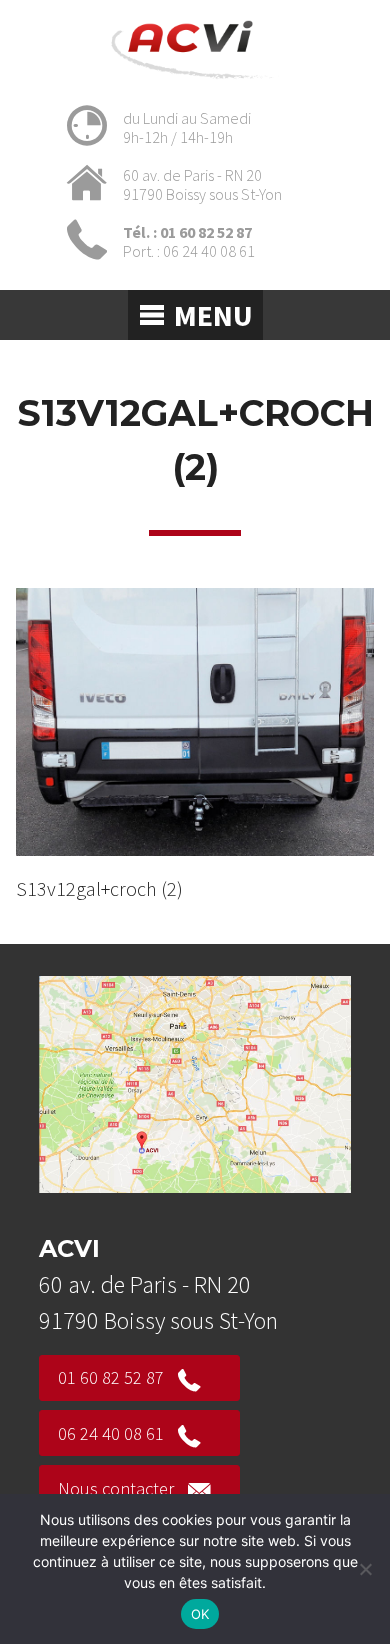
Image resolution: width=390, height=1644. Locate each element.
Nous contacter (116, 1488)
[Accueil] (195, 82)
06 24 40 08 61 (111, 1433)
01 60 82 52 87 (111, 1377)
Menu (213, 315)
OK (200, 1614)
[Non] (365, 1569)
